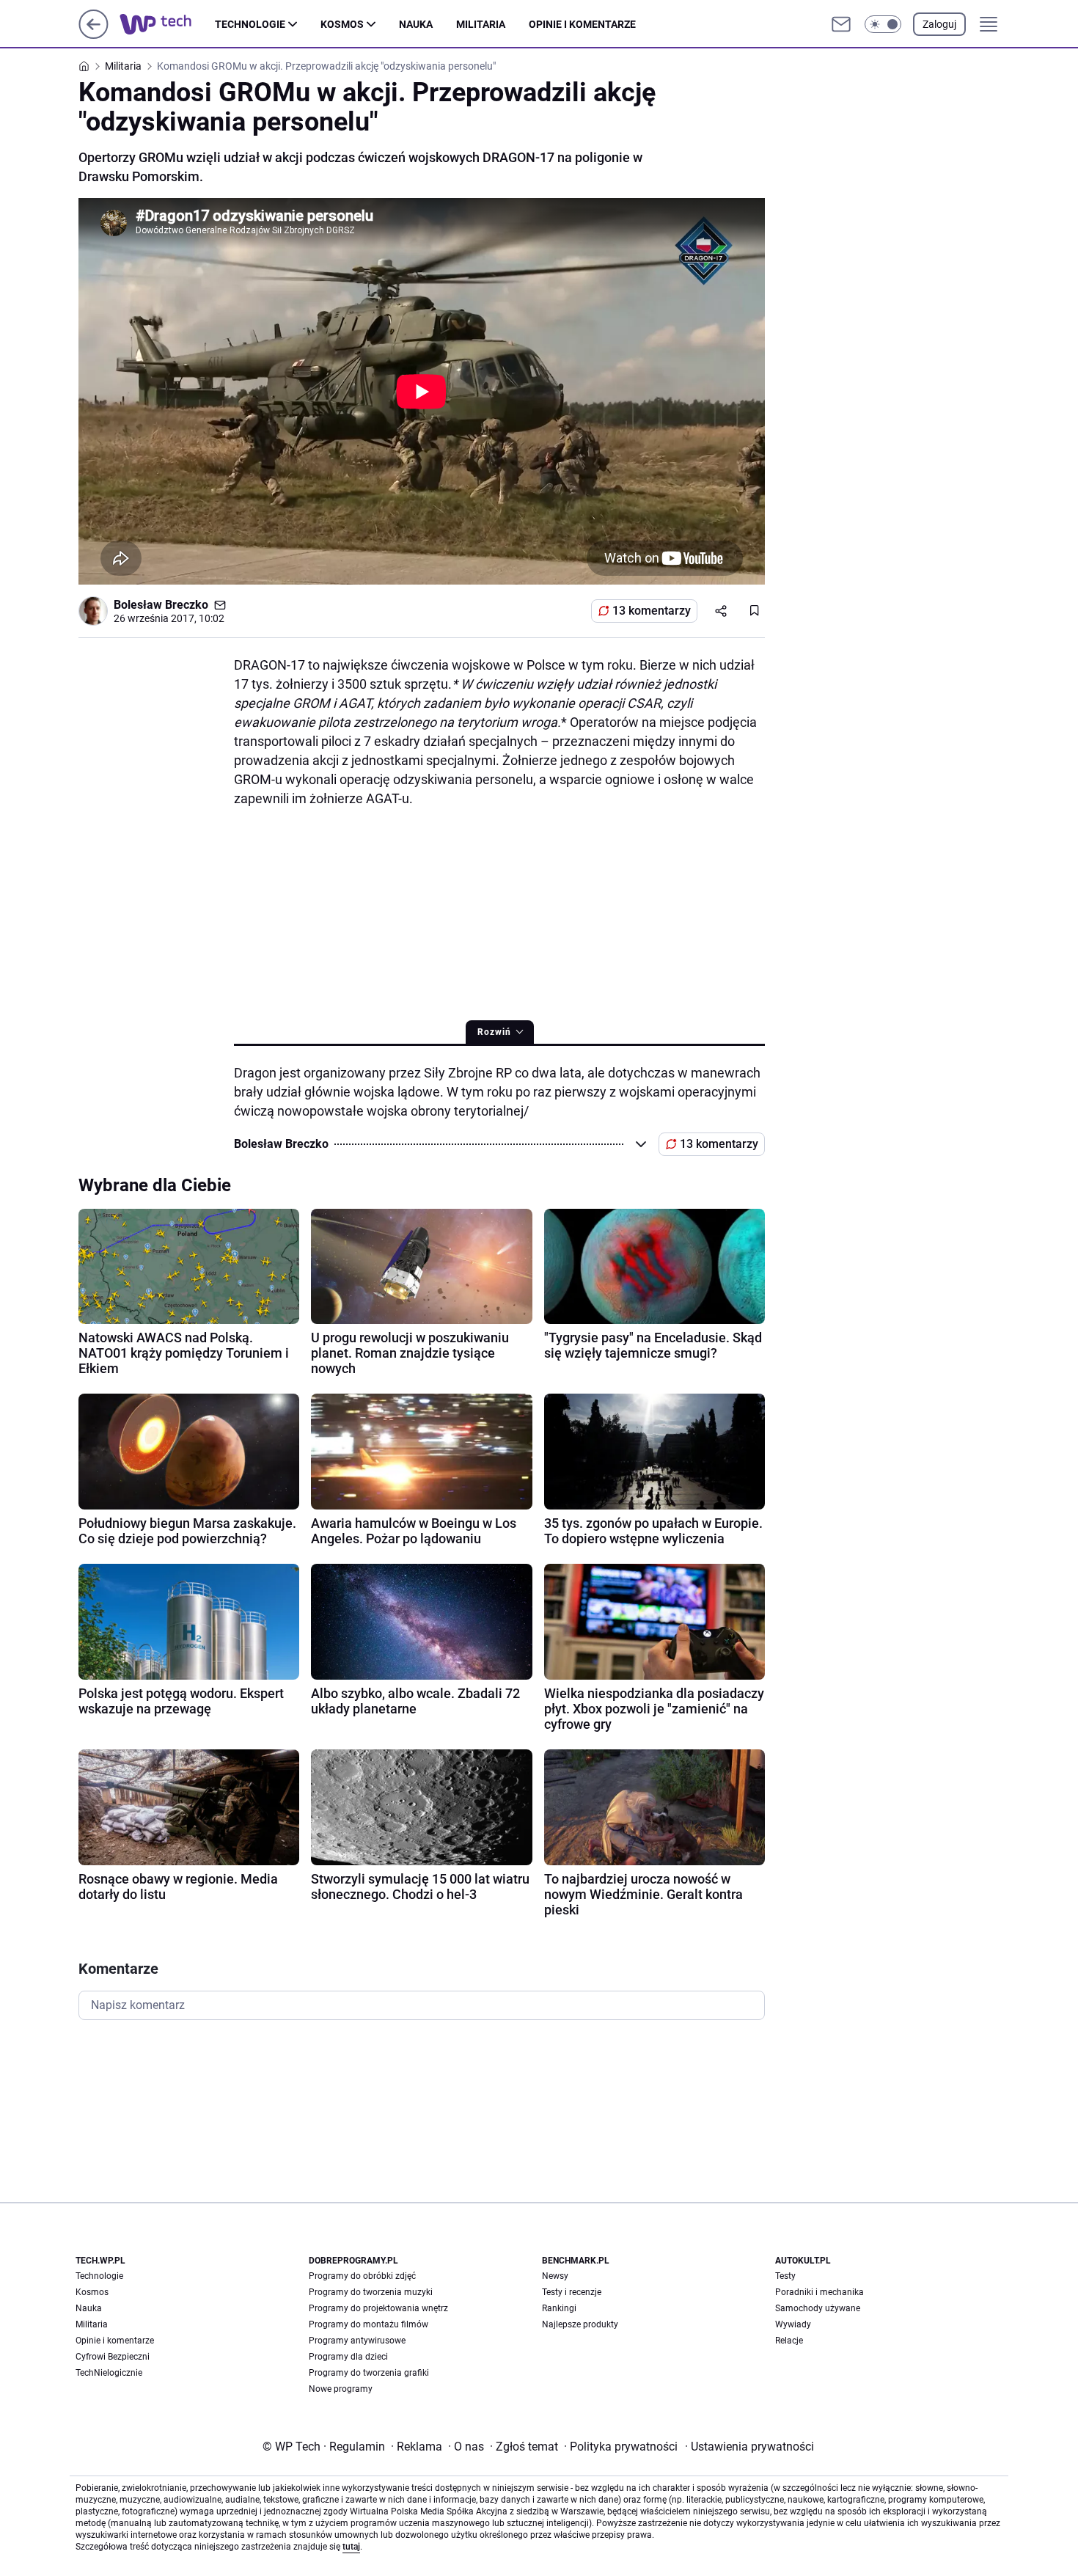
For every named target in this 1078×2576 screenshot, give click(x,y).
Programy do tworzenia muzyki (371, 2292)
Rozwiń (494, 1032)
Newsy (555, 2276)
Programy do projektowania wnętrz (378, 2308)
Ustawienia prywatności (749, 2447)
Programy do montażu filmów (368, 2324)
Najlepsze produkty (580, 2324)
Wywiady (793, 2324)
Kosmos (342, 24)
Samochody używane (818, 2308)
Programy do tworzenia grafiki (369, 2373)
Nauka (416, 24)
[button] (883, 24)
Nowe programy (341, 2389)
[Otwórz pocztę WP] (841, 24)
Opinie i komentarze (582, 24)
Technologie (250, 24)
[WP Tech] (167, 24)
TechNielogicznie (109, 2373)
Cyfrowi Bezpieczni (113, 2357)
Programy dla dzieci (348, 2357)
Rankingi (559, 2308)
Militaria (481, 24)
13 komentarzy (652, 611)
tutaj (351, 2547)
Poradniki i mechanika (819, 2292)
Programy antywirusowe (357, 2341)
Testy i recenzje (572, 2292)
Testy (785, 2276)
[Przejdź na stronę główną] (93, 35)
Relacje (789, 2341)
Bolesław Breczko (161, 605)
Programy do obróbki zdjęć (362, 2276)
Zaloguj (939, 24)
